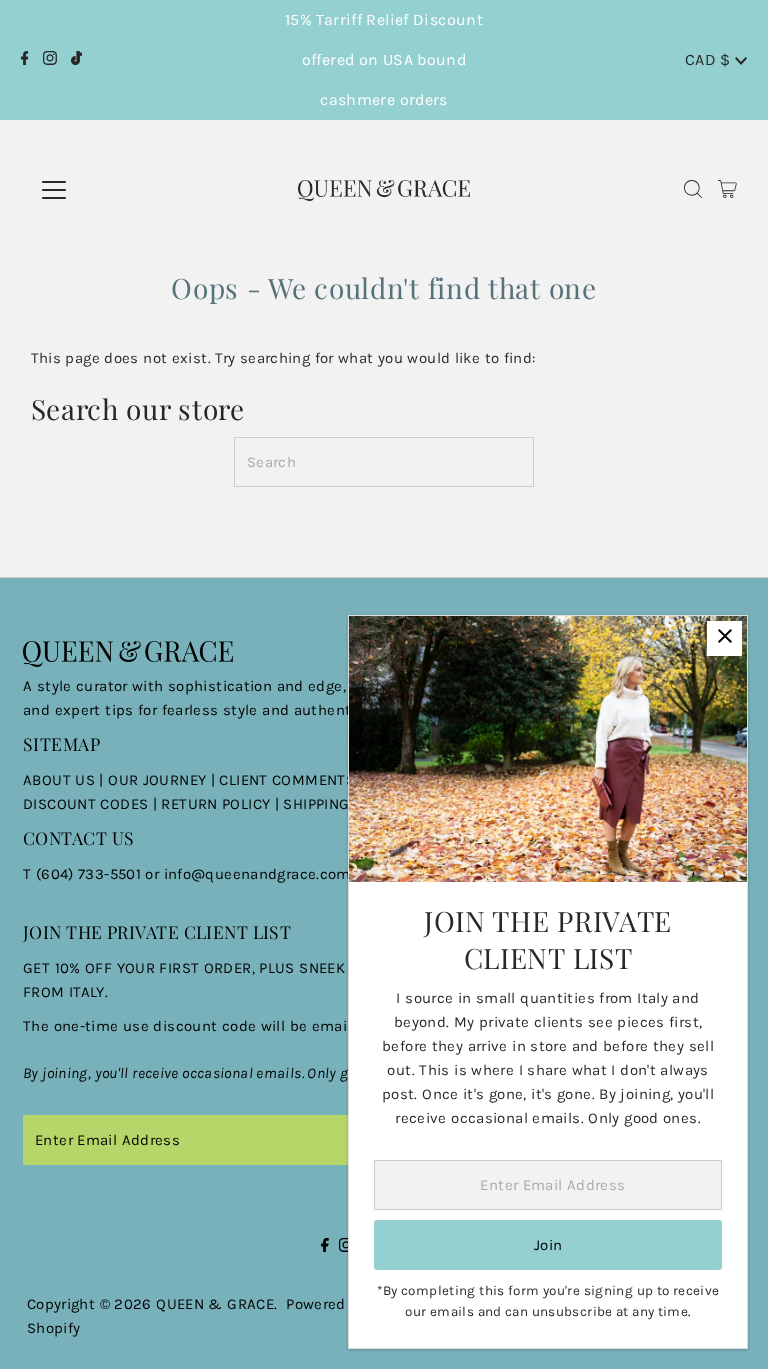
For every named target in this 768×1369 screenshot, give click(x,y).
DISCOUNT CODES (85, 804)
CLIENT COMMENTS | (293, 780)
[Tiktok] (76, 60)
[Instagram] (50, 60)
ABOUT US (59, 780)
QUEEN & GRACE (215, 1304)
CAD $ (710, 59)
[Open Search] (693, 190)
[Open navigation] (119, 190)
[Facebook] (25, 60)
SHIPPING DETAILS (346, 804)
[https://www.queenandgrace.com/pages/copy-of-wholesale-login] (159, 804)
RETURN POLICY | (222, 804)
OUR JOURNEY (159, 780)
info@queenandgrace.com (257, 874)
